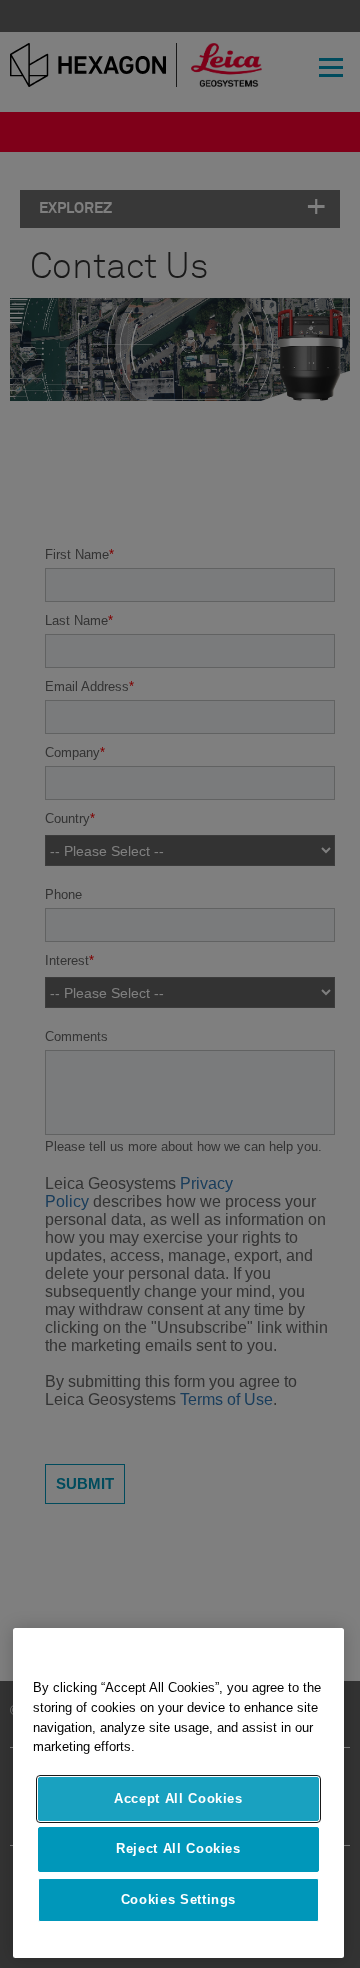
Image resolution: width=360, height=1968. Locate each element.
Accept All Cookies (178, 1798)
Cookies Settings (179, 1899)
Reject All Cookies (178, 1848)
